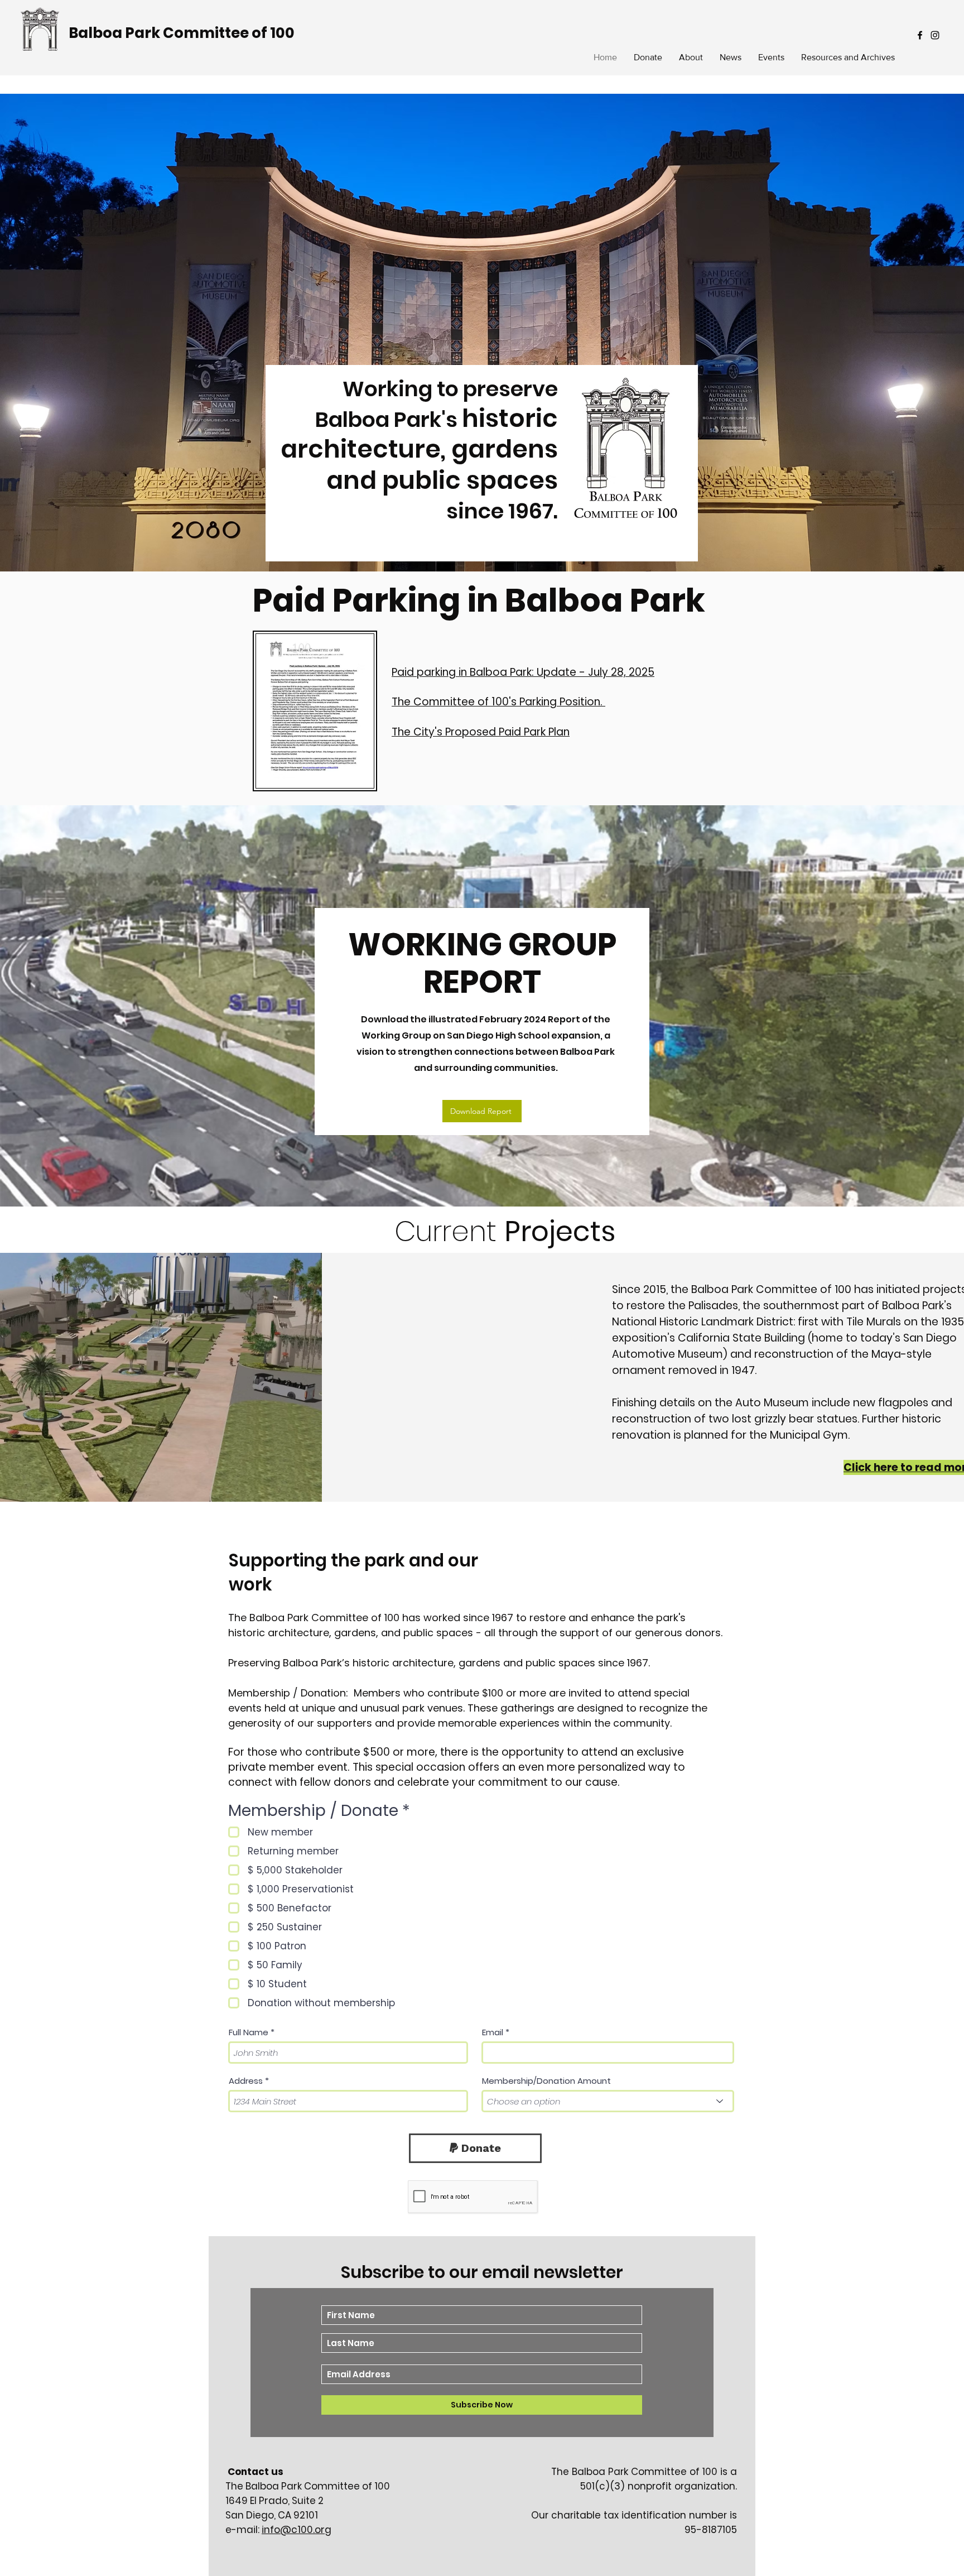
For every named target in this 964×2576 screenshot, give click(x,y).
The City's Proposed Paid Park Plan (481, 732)
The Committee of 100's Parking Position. (498, 702)
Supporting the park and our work (353, 1572)
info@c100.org (297, 2530)
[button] (848, 57)
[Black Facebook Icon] (920, 35)
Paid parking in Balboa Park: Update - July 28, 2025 (523, 672)
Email (493, 2032)
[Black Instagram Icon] (935, 35)
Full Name (249, 2032)
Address (246, 2081)
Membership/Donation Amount (546, 2081)
